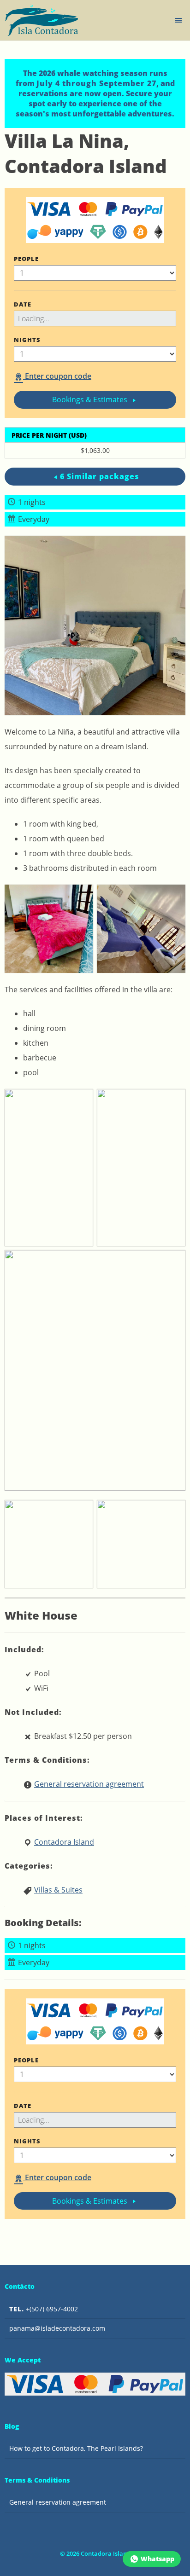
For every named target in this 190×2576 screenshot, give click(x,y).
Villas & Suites (58, 1890)
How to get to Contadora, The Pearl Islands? (76, 2448)
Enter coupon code (57, 376)
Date (23, 304)
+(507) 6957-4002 (44, 2309)
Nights (27, 340)
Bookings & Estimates (91, 399)
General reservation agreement (89, 1784)
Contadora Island (64, 1842)
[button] (178, 20)
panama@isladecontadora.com (57, 2328)
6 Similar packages (100, 476)
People (26, 259)
